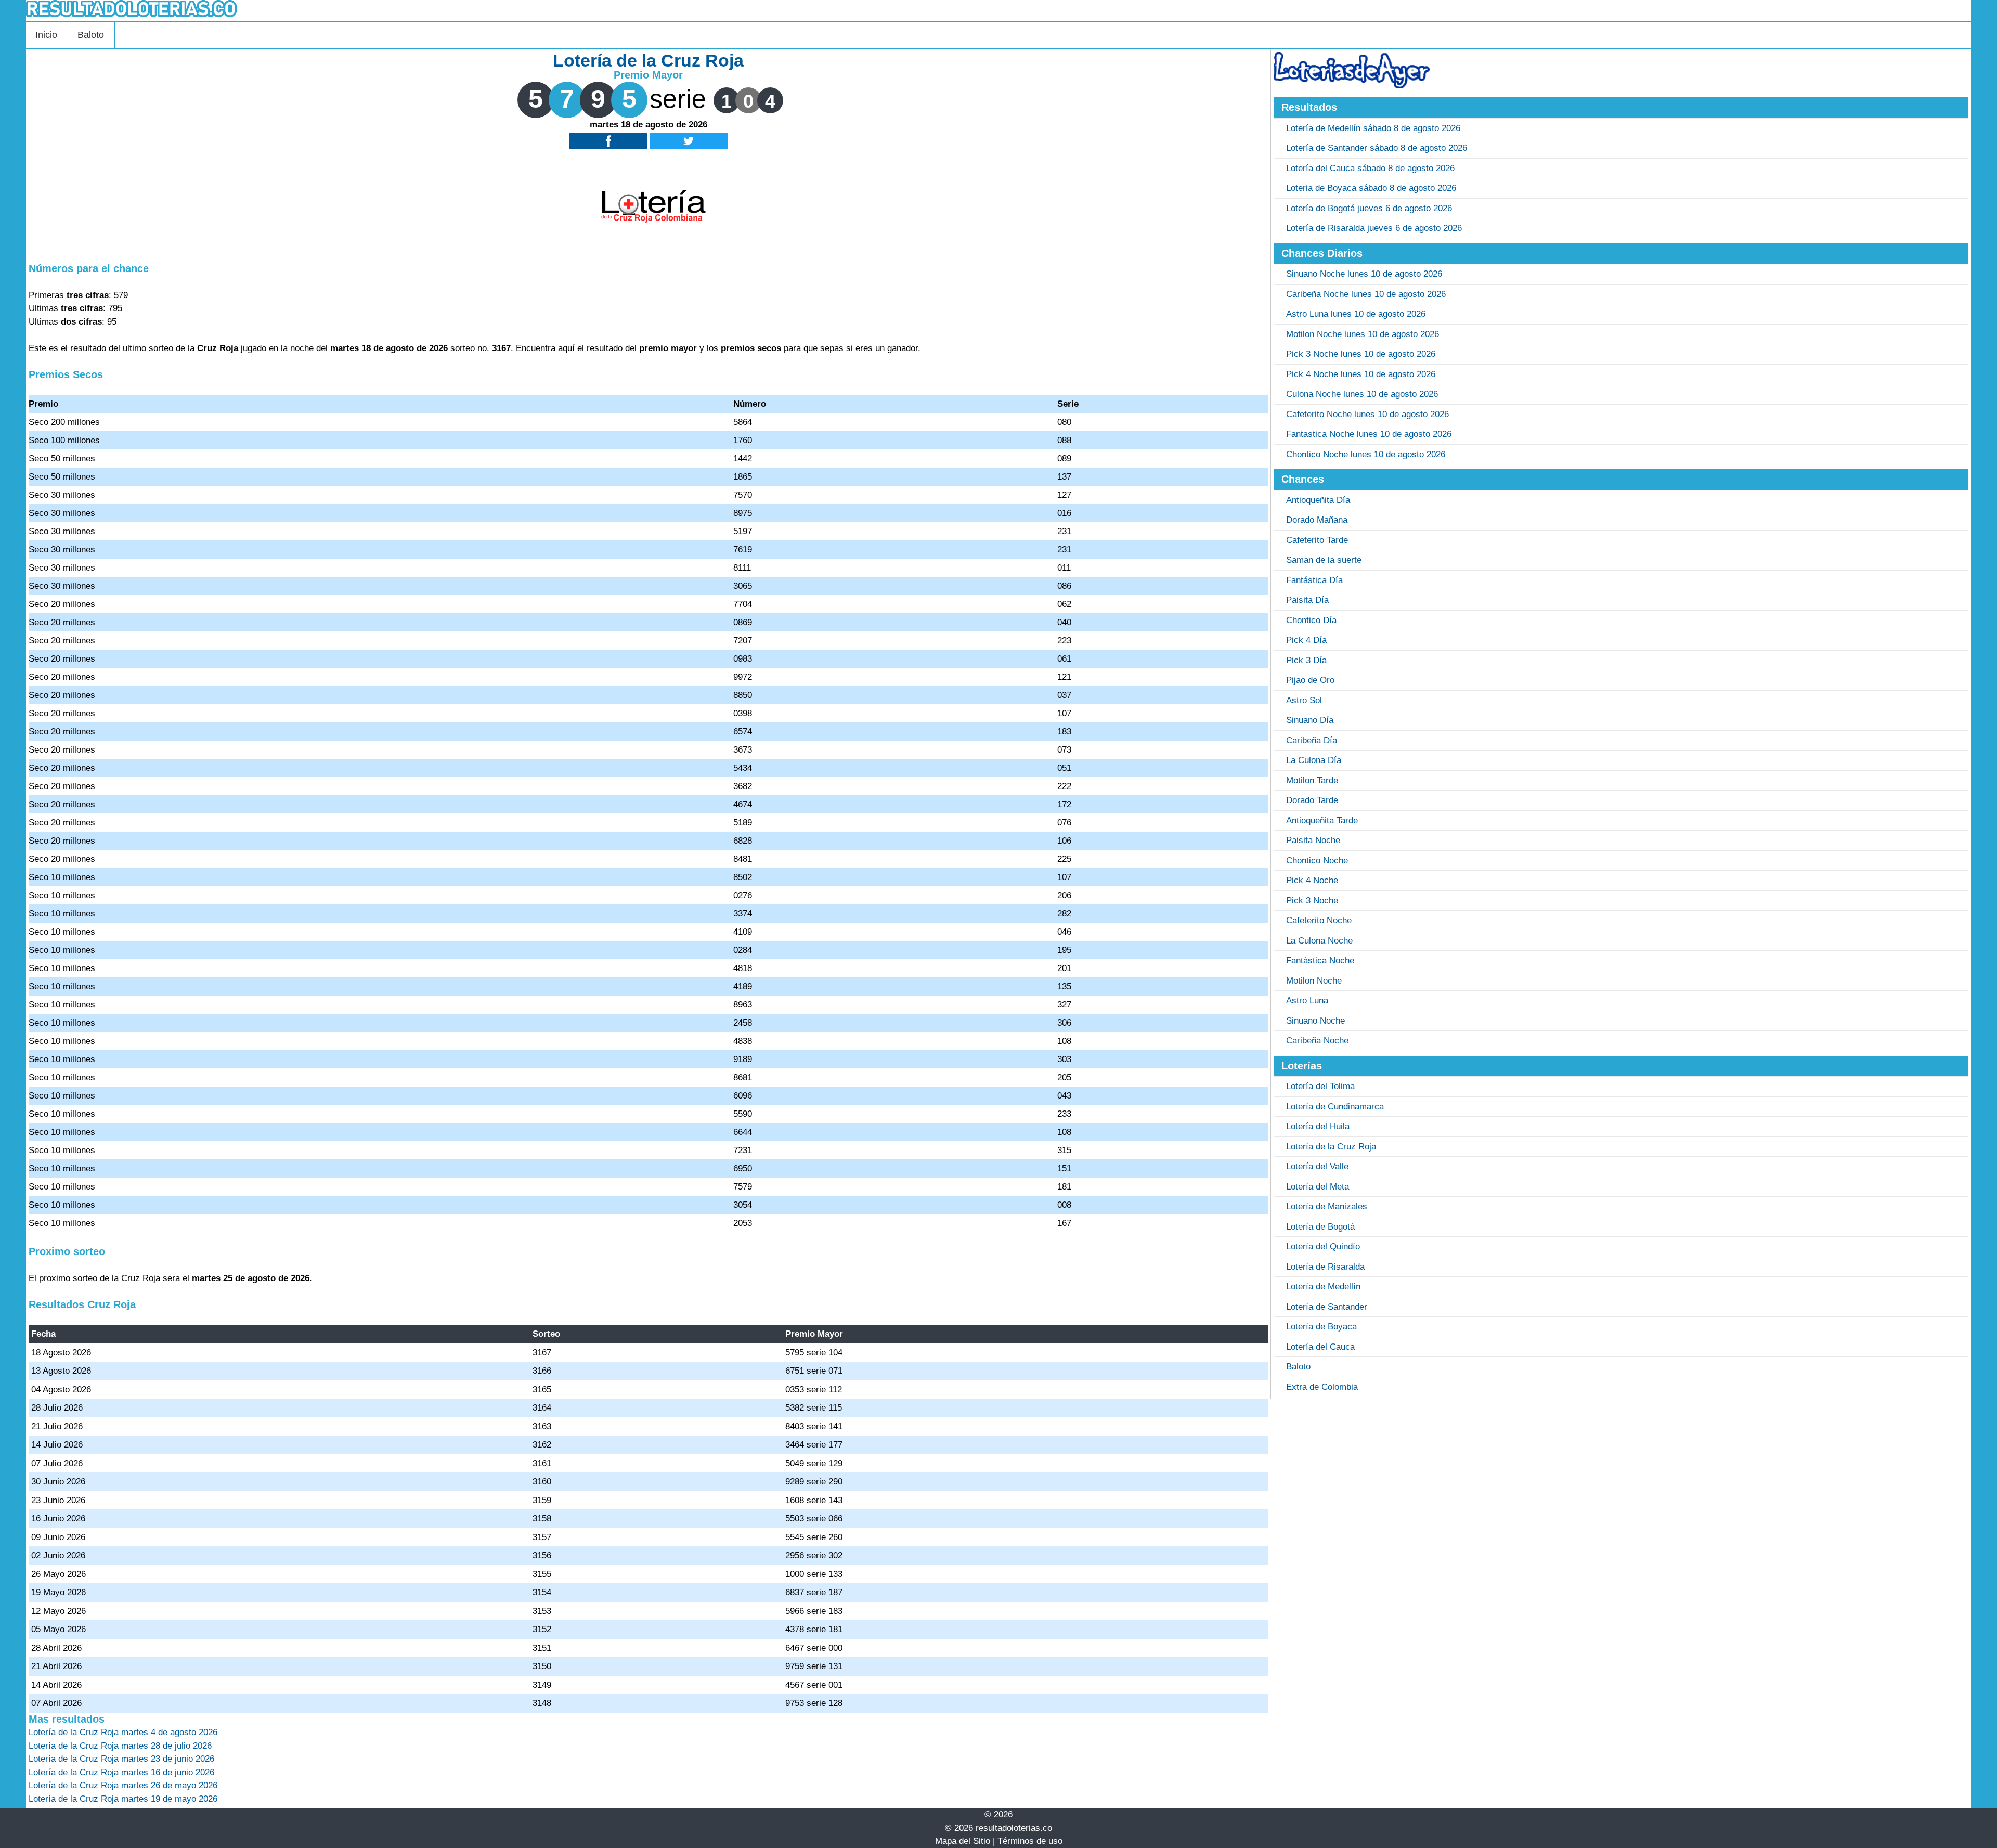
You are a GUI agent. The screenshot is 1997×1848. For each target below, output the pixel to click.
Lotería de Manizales (1327, 1206)
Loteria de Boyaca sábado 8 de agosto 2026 (1371, 188)
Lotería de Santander (1327, 1307)
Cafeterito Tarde (1317, 540)
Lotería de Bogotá (1320, 1227)
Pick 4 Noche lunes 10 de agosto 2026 (1361, 374)
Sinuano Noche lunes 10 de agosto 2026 (1364, 274)
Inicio (46, 35)
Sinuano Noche (1315, 1021)
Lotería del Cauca (1320, 1347)
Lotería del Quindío (1323, 1246)
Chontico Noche (1317, 861)
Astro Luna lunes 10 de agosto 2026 (1356, 314)
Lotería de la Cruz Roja (1331, 1147)
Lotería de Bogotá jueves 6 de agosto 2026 (1369, 208)
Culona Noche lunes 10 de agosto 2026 (1362, 394)
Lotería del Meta (1318, 1187)
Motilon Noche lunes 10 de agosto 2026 (1363, 334)
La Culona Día (1314, 760)
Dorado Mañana (1317, 520)
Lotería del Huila (1318, 1126)
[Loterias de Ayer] (1352, 86)
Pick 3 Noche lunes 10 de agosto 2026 (1361, 354)
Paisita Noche (1313, 840)
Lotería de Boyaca (1321, 1327)
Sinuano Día (1310, 720)
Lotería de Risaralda (1325, 1267)
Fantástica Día (1314, 580)
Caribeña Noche (1317, 1041)
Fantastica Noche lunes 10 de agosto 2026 (1369, 434)
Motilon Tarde (1312, 780)
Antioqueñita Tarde (1322, 820)
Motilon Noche (1314, 981)
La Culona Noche (1319, 941)
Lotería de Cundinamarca (1335, 1107)
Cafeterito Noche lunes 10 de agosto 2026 (1367, 414)
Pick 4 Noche (1312, 880)
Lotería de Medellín (1323, 1287)
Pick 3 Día (1306, 660)
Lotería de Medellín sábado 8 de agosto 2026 (1373, 128)
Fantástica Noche (1320, 960)
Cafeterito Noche (1319, 920)
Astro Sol (1304, 700)
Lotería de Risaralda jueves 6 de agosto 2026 (1374, 228)
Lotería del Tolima (1320, 1086)
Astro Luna (1307, 1000)
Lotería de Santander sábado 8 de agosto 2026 (1377, 148)
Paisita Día (1307, 600)
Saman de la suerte (1324, 560)
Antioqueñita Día (1318, 500)
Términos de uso (1030, 1841)
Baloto (91, 35)
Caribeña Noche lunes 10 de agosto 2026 (1366, 294)
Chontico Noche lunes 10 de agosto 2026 (1366, 454)
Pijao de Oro (1310, 680)
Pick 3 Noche (1312, 901)
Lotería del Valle (1317, 1166)
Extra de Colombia (1322, 1387)
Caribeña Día (1312, 740)
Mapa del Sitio (963, 1841)
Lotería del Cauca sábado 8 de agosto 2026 (1370, 168)
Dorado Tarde (1312, 800)
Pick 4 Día (1306, 640)
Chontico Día (1311, 620)
